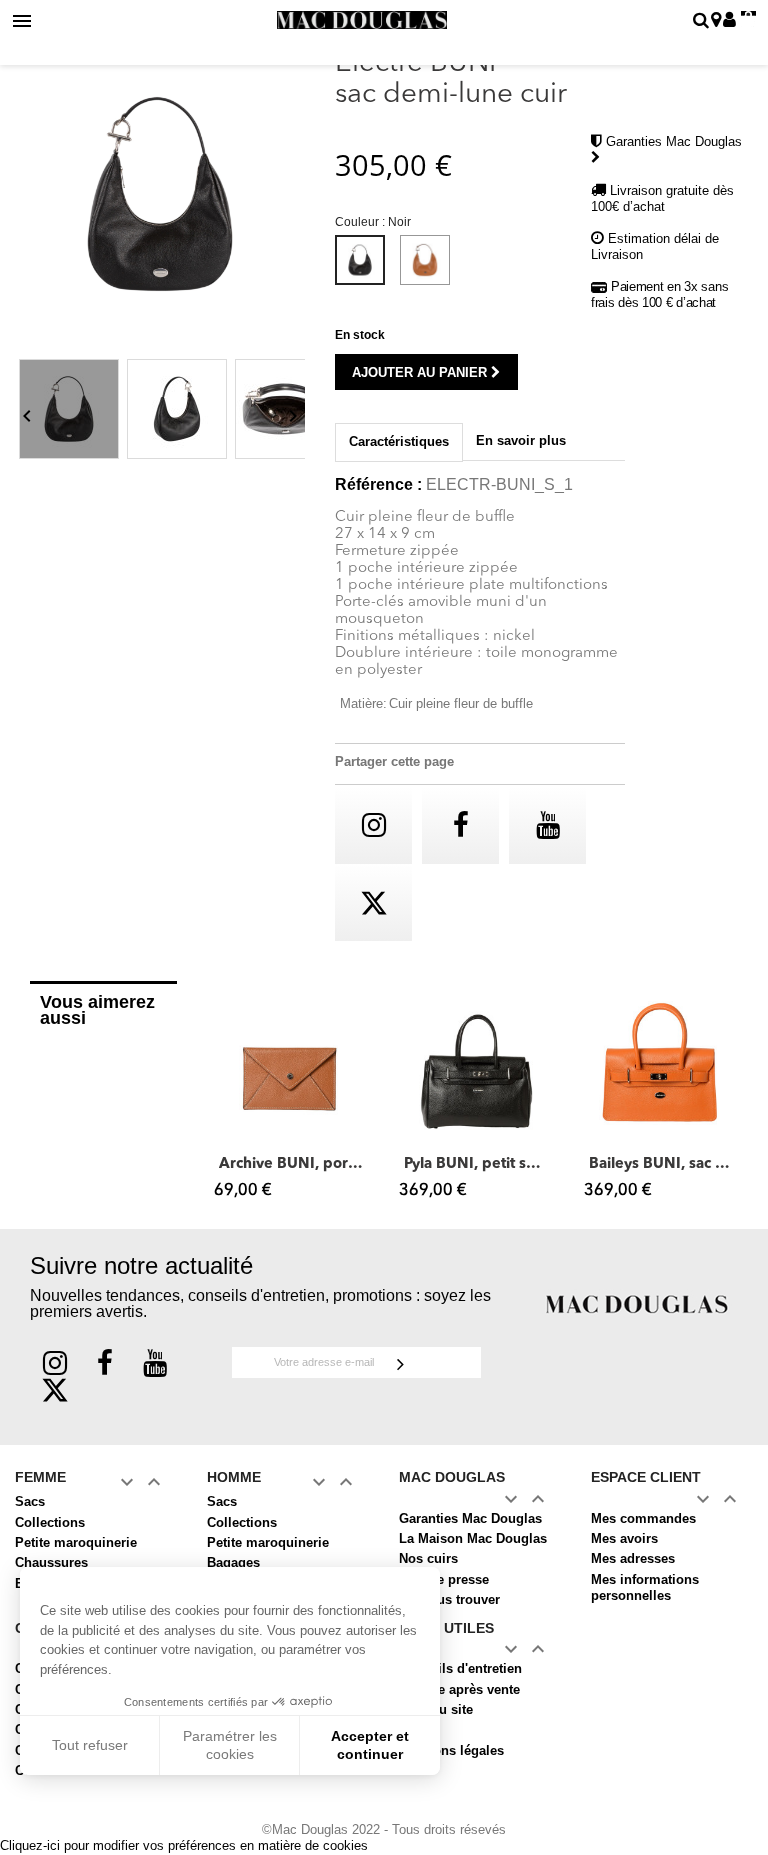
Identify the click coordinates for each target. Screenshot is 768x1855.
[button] (225, 1099)
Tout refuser (90, 1745)
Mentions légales (451, 1750)
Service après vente (459, 1689)
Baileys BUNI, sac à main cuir (661, 1164)
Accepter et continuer (370, 1745)
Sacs (30, 1501)
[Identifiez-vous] (729, 21)
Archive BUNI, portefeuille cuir (291, 1164)
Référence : (378, 485)
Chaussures (51, 1562)
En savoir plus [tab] (521, 440)
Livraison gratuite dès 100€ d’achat (662, 198)
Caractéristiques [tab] (399, 441)
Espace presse (444, 1579)
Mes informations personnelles (645, 1587)
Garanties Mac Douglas (470, 1518)
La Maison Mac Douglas (473, 1538)
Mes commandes (643, 1518)
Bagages (233, 1562)
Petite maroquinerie (76, 1542)
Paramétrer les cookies (230, 1745)
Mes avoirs (624, 1538)
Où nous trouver (449, 1599)
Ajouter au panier (421, 372)
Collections (50, 1522)
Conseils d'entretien (460, 1668)
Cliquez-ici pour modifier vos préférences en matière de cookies (184, 1845)
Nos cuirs (428, 1558)
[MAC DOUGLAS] (637, 1303)
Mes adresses (633, 1558)
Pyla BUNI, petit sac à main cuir (476, 1164)
